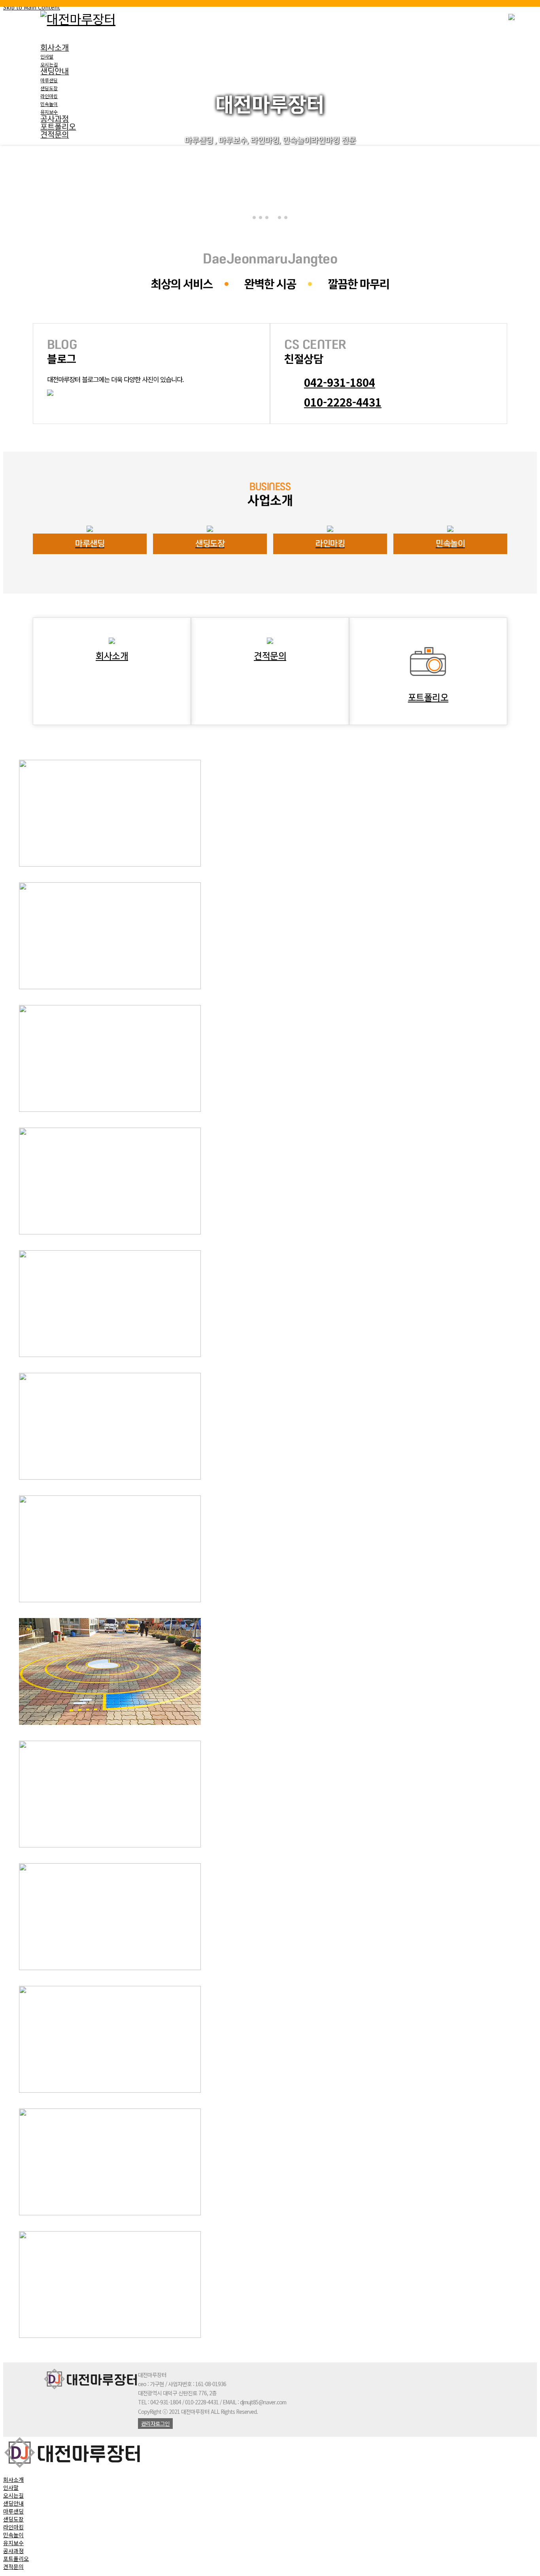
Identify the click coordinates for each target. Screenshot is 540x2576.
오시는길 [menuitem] (13, 2495)
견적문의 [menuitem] (13, 2567)
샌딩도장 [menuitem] (13, 2519)
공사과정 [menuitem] (13, 2551)
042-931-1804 (340, 382)
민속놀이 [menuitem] (13, 2535)
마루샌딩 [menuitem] (13, 2511)
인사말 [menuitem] (11, 2487)
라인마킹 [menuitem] (13, 2527)
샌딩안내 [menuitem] (13, 2503)
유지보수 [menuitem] (13, 2543)
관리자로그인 (155, 2423)
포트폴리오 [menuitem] (16, 2559)
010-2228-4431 (343, 402)
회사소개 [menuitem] (13, 2479)
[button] (254, 218)
